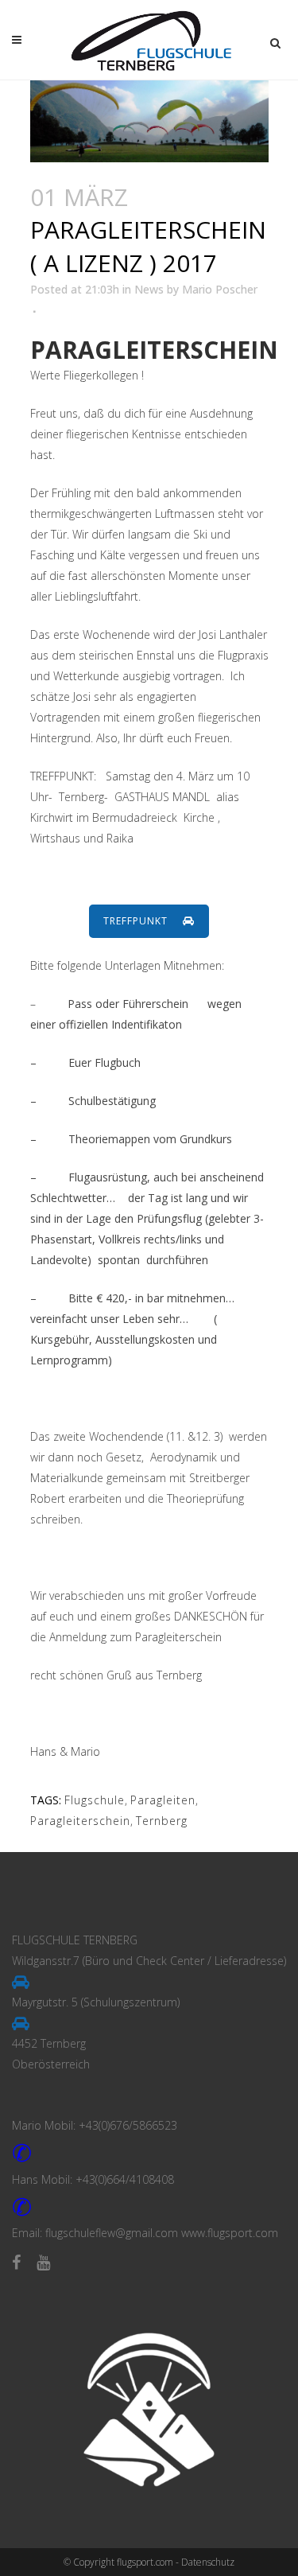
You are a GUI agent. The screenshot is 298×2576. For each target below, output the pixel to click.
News (149, 289)
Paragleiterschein (80, 1821)
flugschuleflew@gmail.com (112, 2233)
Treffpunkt (137, 921)
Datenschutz (208, 2562)
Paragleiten (163, 1800)
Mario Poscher (220, 289)
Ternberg (162, 1821)
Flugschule (95, 1800)
